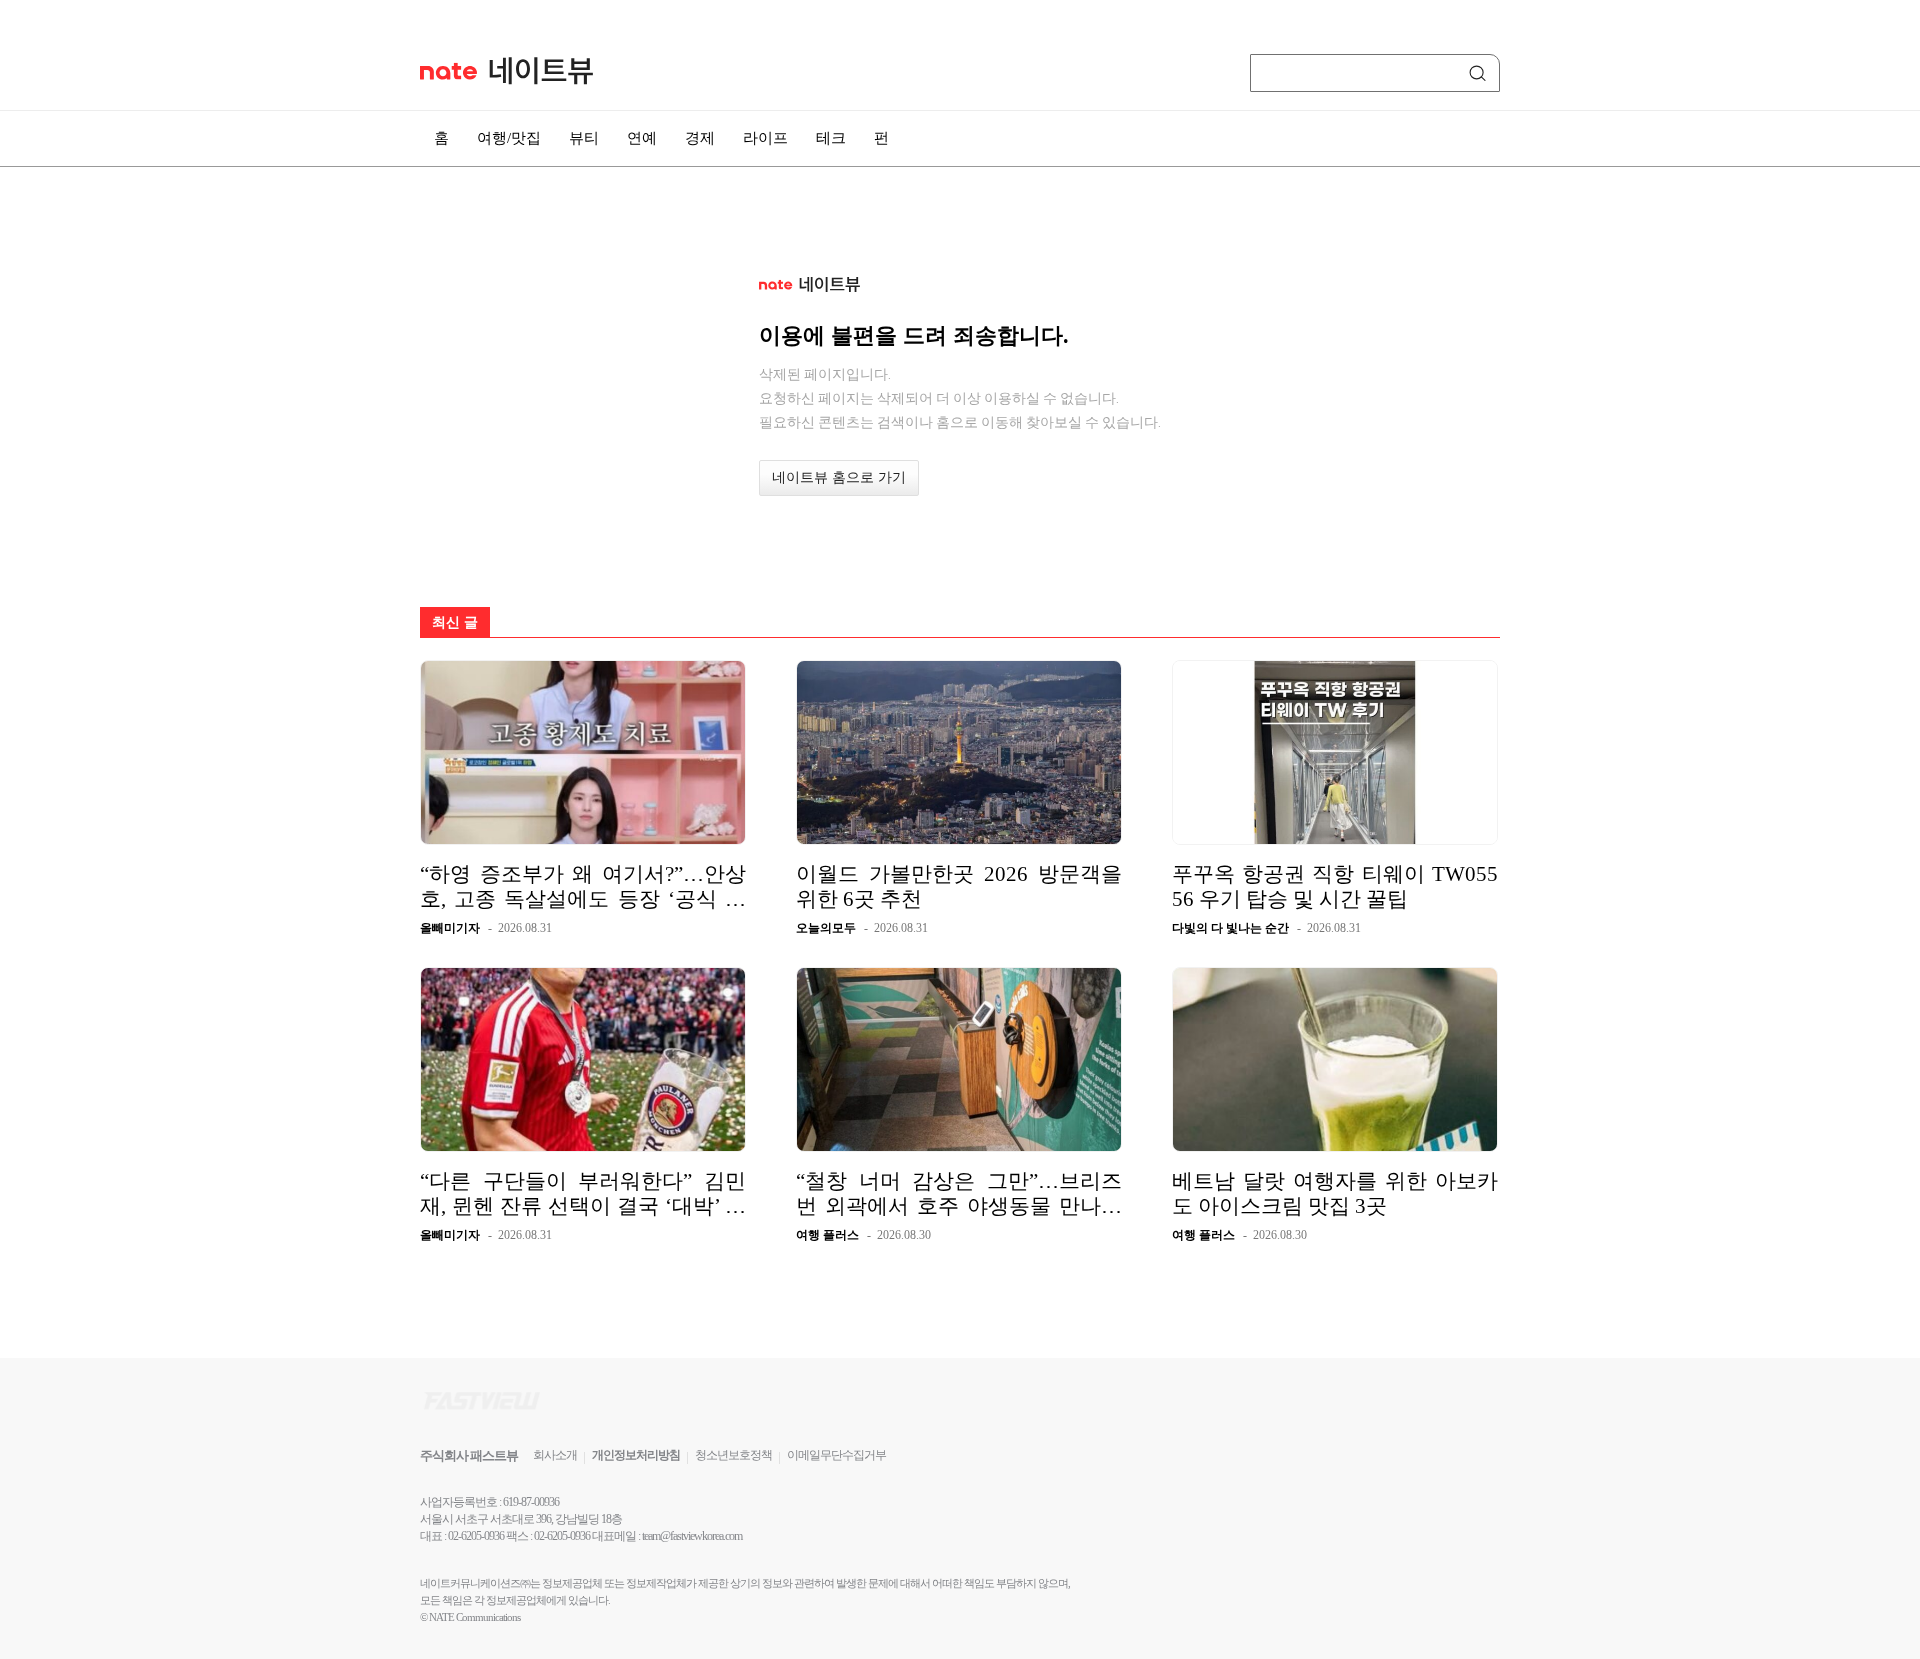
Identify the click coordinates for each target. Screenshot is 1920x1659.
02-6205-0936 (476, 1536)
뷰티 (584, 138)
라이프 (765, 138)
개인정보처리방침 (636, 1455)
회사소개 (555, 1455)
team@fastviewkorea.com (692, 1536)
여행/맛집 (509, 138)
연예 (642, 138)
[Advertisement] (1600, 537)
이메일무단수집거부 (836, 1455)
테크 (831, 138)
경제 (700, 138)
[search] (1481, 73)
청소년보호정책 (733, 1455)
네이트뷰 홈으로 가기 (839, 477)
